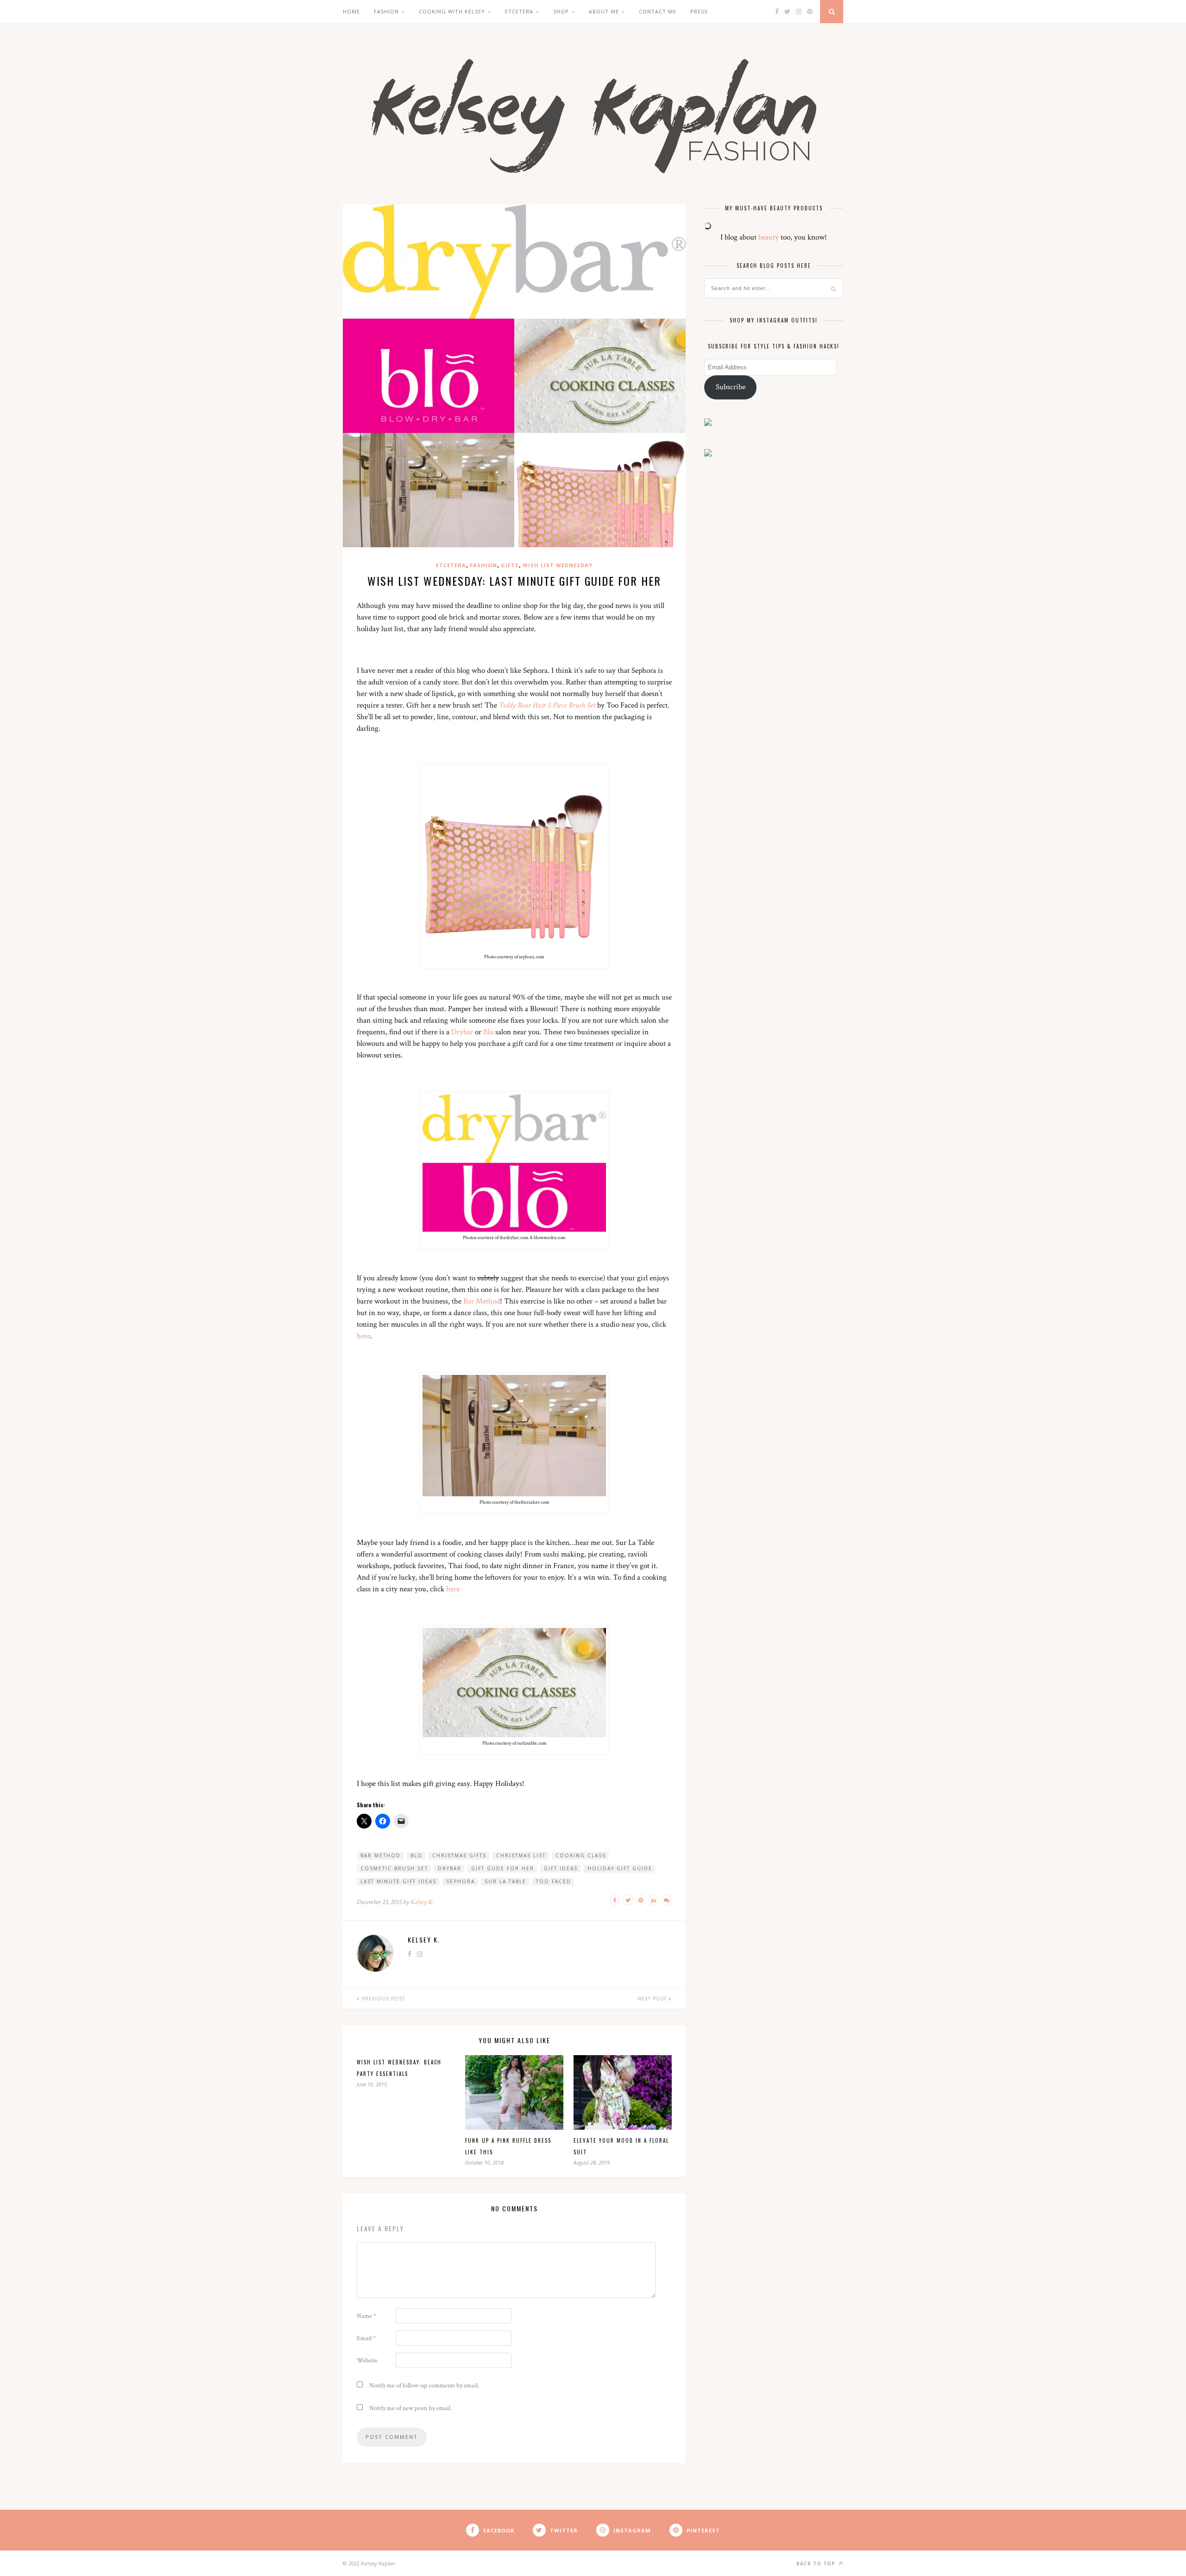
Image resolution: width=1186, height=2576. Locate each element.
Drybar (462, 1032)
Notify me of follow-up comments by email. (424, 2386)
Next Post (653, 1999)
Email (366, 2338)
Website (367, 2361)
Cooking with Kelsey (452, 11)
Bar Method (482, 1301)
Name (366, 2316)
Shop (561, 11)
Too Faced (554, 1881)
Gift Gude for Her (503, 1868)
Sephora (461, 1881)
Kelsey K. (422, 1902)
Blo (488, 1032)
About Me (604, 11)
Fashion (386, 11)
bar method (381, 1855)
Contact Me (658, 11)
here (363, 1336)
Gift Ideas (561, 1868)
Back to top (817, 2563)
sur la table (505, 1881)
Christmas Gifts (459, 1855)
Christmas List (521, 1855)
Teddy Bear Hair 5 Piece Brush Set (547, 705)
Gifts (510, 565)
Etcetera (451, 565)
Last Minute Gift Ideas (398, 1881)
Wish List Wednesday (558, 565)
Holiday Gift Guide (620, 1868)
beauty (769, 237)
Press (699, 11)
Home (351, 11)
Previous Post (382, 1999)
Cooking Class (581, 1855)
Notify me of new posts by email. (410, 2408)
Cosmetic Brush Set (394, 1868)
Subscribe (731, 387)
